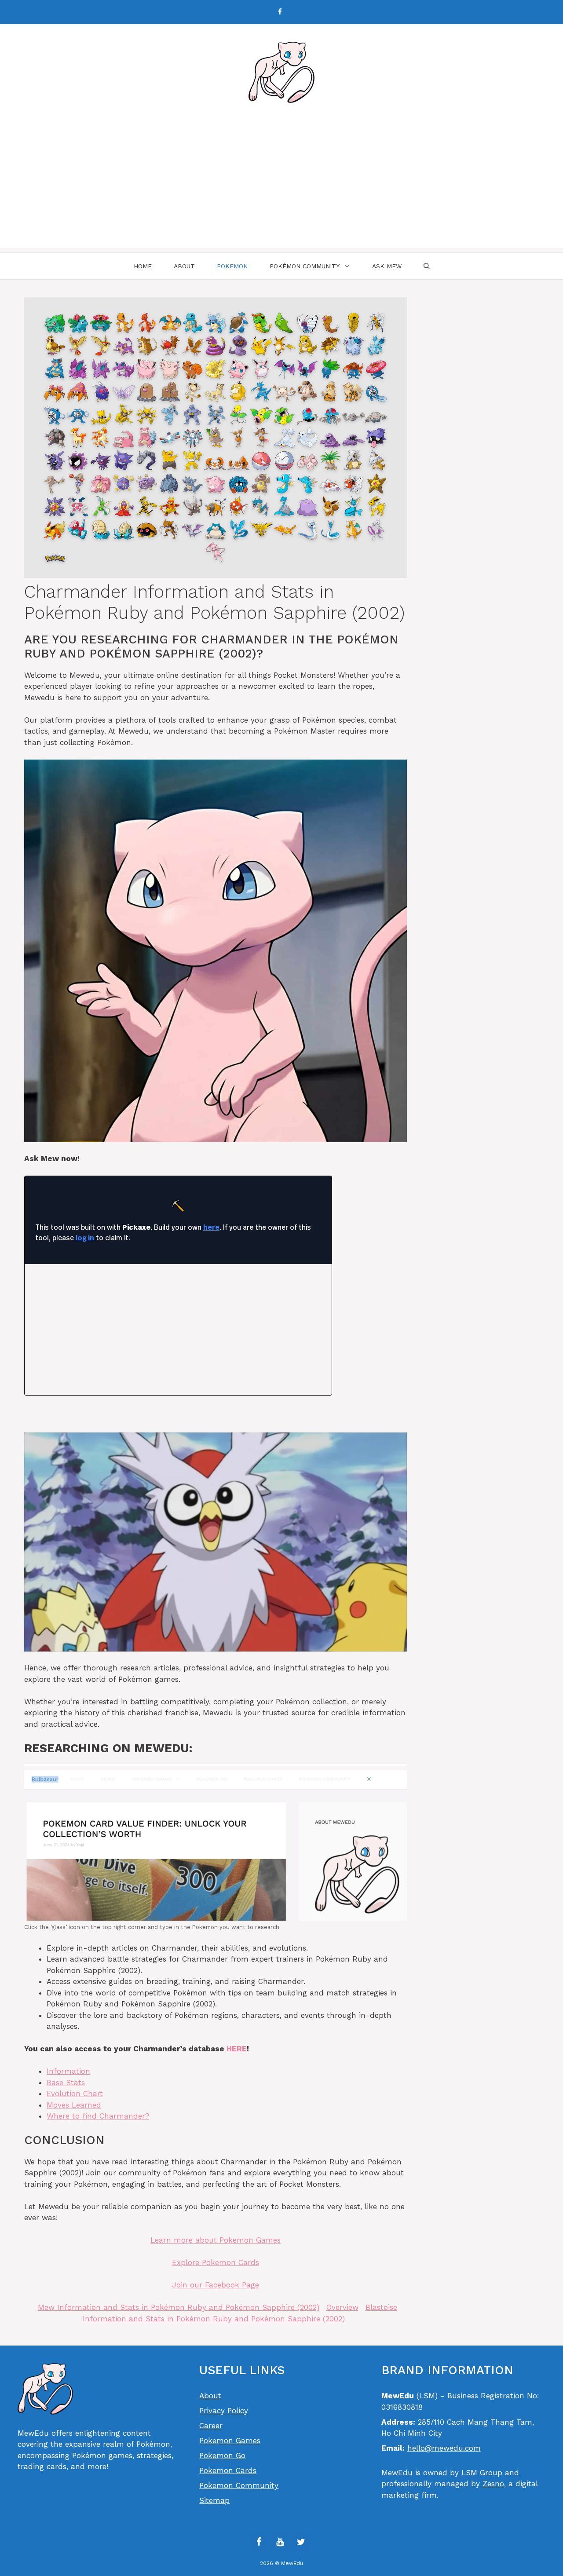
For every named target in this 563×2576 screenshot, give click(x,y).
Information (68, 2071)
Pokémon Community (305, 266)
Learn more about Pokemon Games (216, 2240)
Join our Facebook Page (216, 2285)
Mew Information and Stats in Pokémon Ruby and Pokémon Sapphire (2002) (179, 2307)
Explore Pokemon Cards (216, 2262)
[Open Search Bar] (427, 266)
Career (211, 2426)
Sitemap (214, 2500)
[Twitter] (301, 2542)
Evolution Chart (75, 2094)
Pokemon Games (230, 2441)
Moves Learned (74, 2105)
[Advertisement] (281, 186)
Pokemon (232, 266)
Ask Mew (387, 266)
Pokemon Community (239, 2485)
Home (143, 266)
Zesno (493, 2484)
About (184, 266)
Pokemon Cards (228, 2470)
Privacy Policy (224, 2411)
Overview (342, 2307)
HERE (237, 2049)
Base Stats (66, 2083)
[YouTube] (280, 2542)
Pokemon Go (222, 2455)
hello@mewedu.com (444, 2448)
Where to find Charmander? (98, 2116)
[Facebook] (280, 12)
